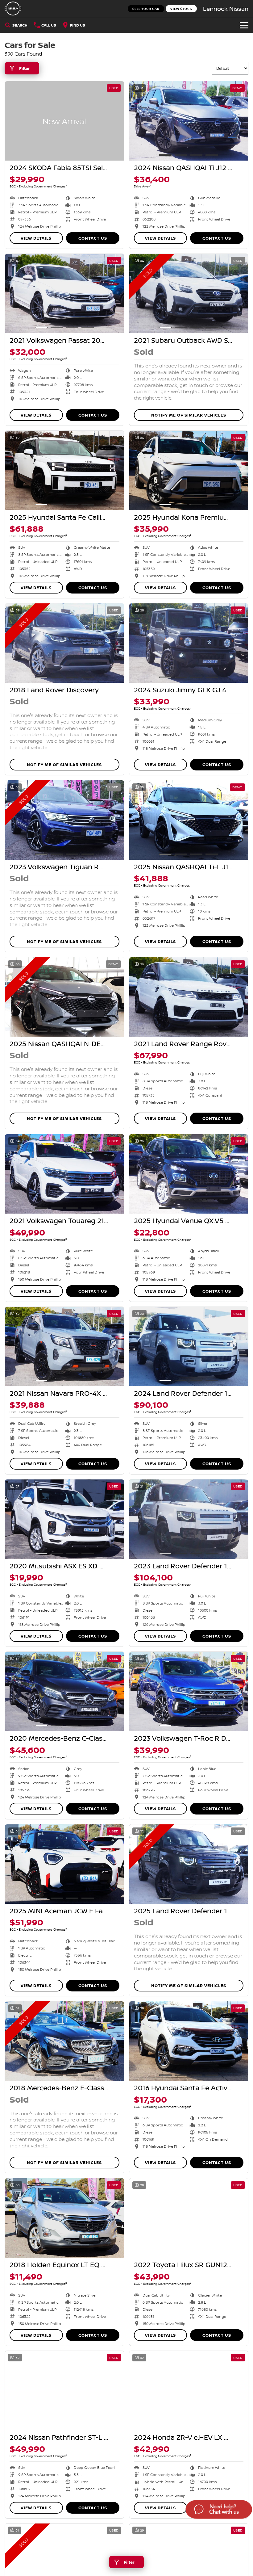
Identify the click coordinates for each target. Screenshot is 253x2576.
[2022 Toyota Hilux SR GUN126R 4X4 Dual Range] (189, 2218)
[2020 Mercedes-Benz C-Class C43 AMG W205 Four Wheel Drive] (64, 1691)
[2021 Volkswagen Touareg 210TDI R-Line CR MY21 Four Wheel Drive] (64, 1174)
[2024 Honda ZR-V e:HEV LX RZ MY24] (189, 2391)
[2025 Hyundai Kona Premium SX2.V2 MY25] (189, 470)
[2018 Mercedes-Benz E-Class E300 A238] (64, 2041)
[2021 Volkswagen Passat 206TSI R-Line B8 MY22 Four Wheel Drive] (64, 294)
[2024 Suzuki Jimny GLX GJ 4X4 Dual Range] (189, 643)
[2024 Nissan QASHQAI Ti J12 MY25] (189, 121)
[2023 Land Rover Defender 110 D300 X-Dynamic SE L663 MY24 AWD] (189, 1519)
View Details (36, 238)
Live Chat (218, 2510)
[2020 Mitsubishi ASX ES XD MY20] (64, 1519)
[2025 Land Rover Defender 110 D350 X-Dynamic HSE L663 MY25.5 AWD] (189, 1864)
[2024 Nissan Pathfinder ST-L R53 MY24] (64, 2391)
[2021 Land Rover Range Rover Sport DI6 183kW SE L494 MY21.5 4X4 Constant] (189, 997)
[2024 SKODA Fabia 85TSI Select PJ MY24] (64, 121)
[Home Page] (13, 8)
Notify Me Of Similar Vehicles (189, 415)
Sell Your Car (146, 9)
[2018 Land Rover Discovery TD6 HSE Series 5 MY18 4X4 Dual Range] (64, 643)
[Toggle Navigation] (244, 25)
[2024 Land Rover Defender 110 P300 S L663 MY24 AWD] (189, 1347)
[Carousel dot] (165, 155)
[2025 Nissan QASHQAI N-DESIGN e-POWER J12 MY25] (64, 997)
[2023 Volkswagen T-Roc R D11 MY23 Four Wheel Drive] (189, 1691)
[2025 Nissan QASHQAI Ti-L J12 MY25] (189, 820)
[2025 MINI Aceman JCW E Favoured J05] (64, 1864)
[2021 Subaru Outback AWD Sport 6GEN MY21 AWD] (189, 294)
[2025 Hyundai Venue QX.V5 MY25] (189, 1174)
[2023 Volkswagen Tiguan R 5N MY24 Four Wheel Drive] (64, 820)
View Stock (181, 9)
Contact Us (93, 238)
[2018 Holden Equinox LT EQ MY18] (64, 2218)
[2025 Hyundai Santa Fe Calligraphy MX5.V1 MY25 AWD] (64, 470)
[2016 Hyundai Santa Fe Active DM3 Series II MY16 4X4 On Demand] (189, 2041)
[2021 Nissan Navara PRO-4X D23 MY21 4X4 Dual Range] (64, 1347)
